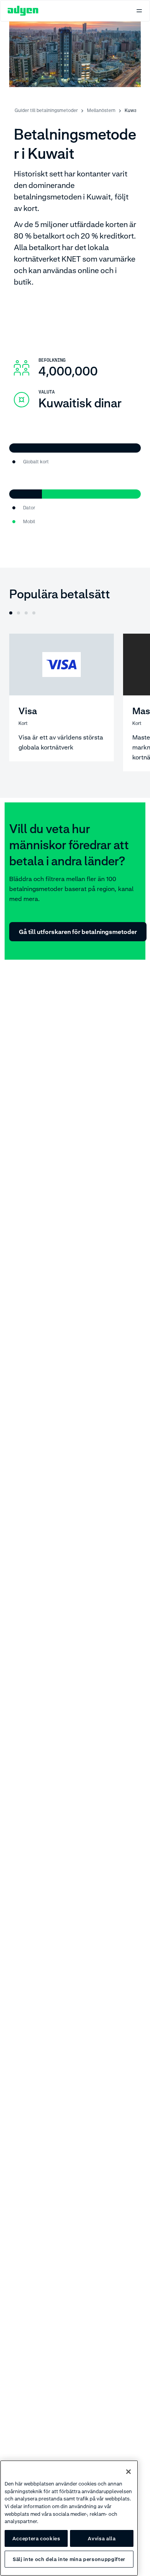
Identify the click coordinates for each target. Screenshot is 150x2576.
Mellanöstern (101, 110)
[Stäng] (128, 2472)
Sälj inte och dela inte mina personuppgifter (69, 2559)
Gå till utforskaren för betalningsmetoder (78, 932)
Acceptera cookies (36, 2538)
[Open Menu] (139, 11)
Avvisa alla (102, 2538)
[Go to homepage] (23, 11)
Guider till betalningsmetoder (46, 110)
